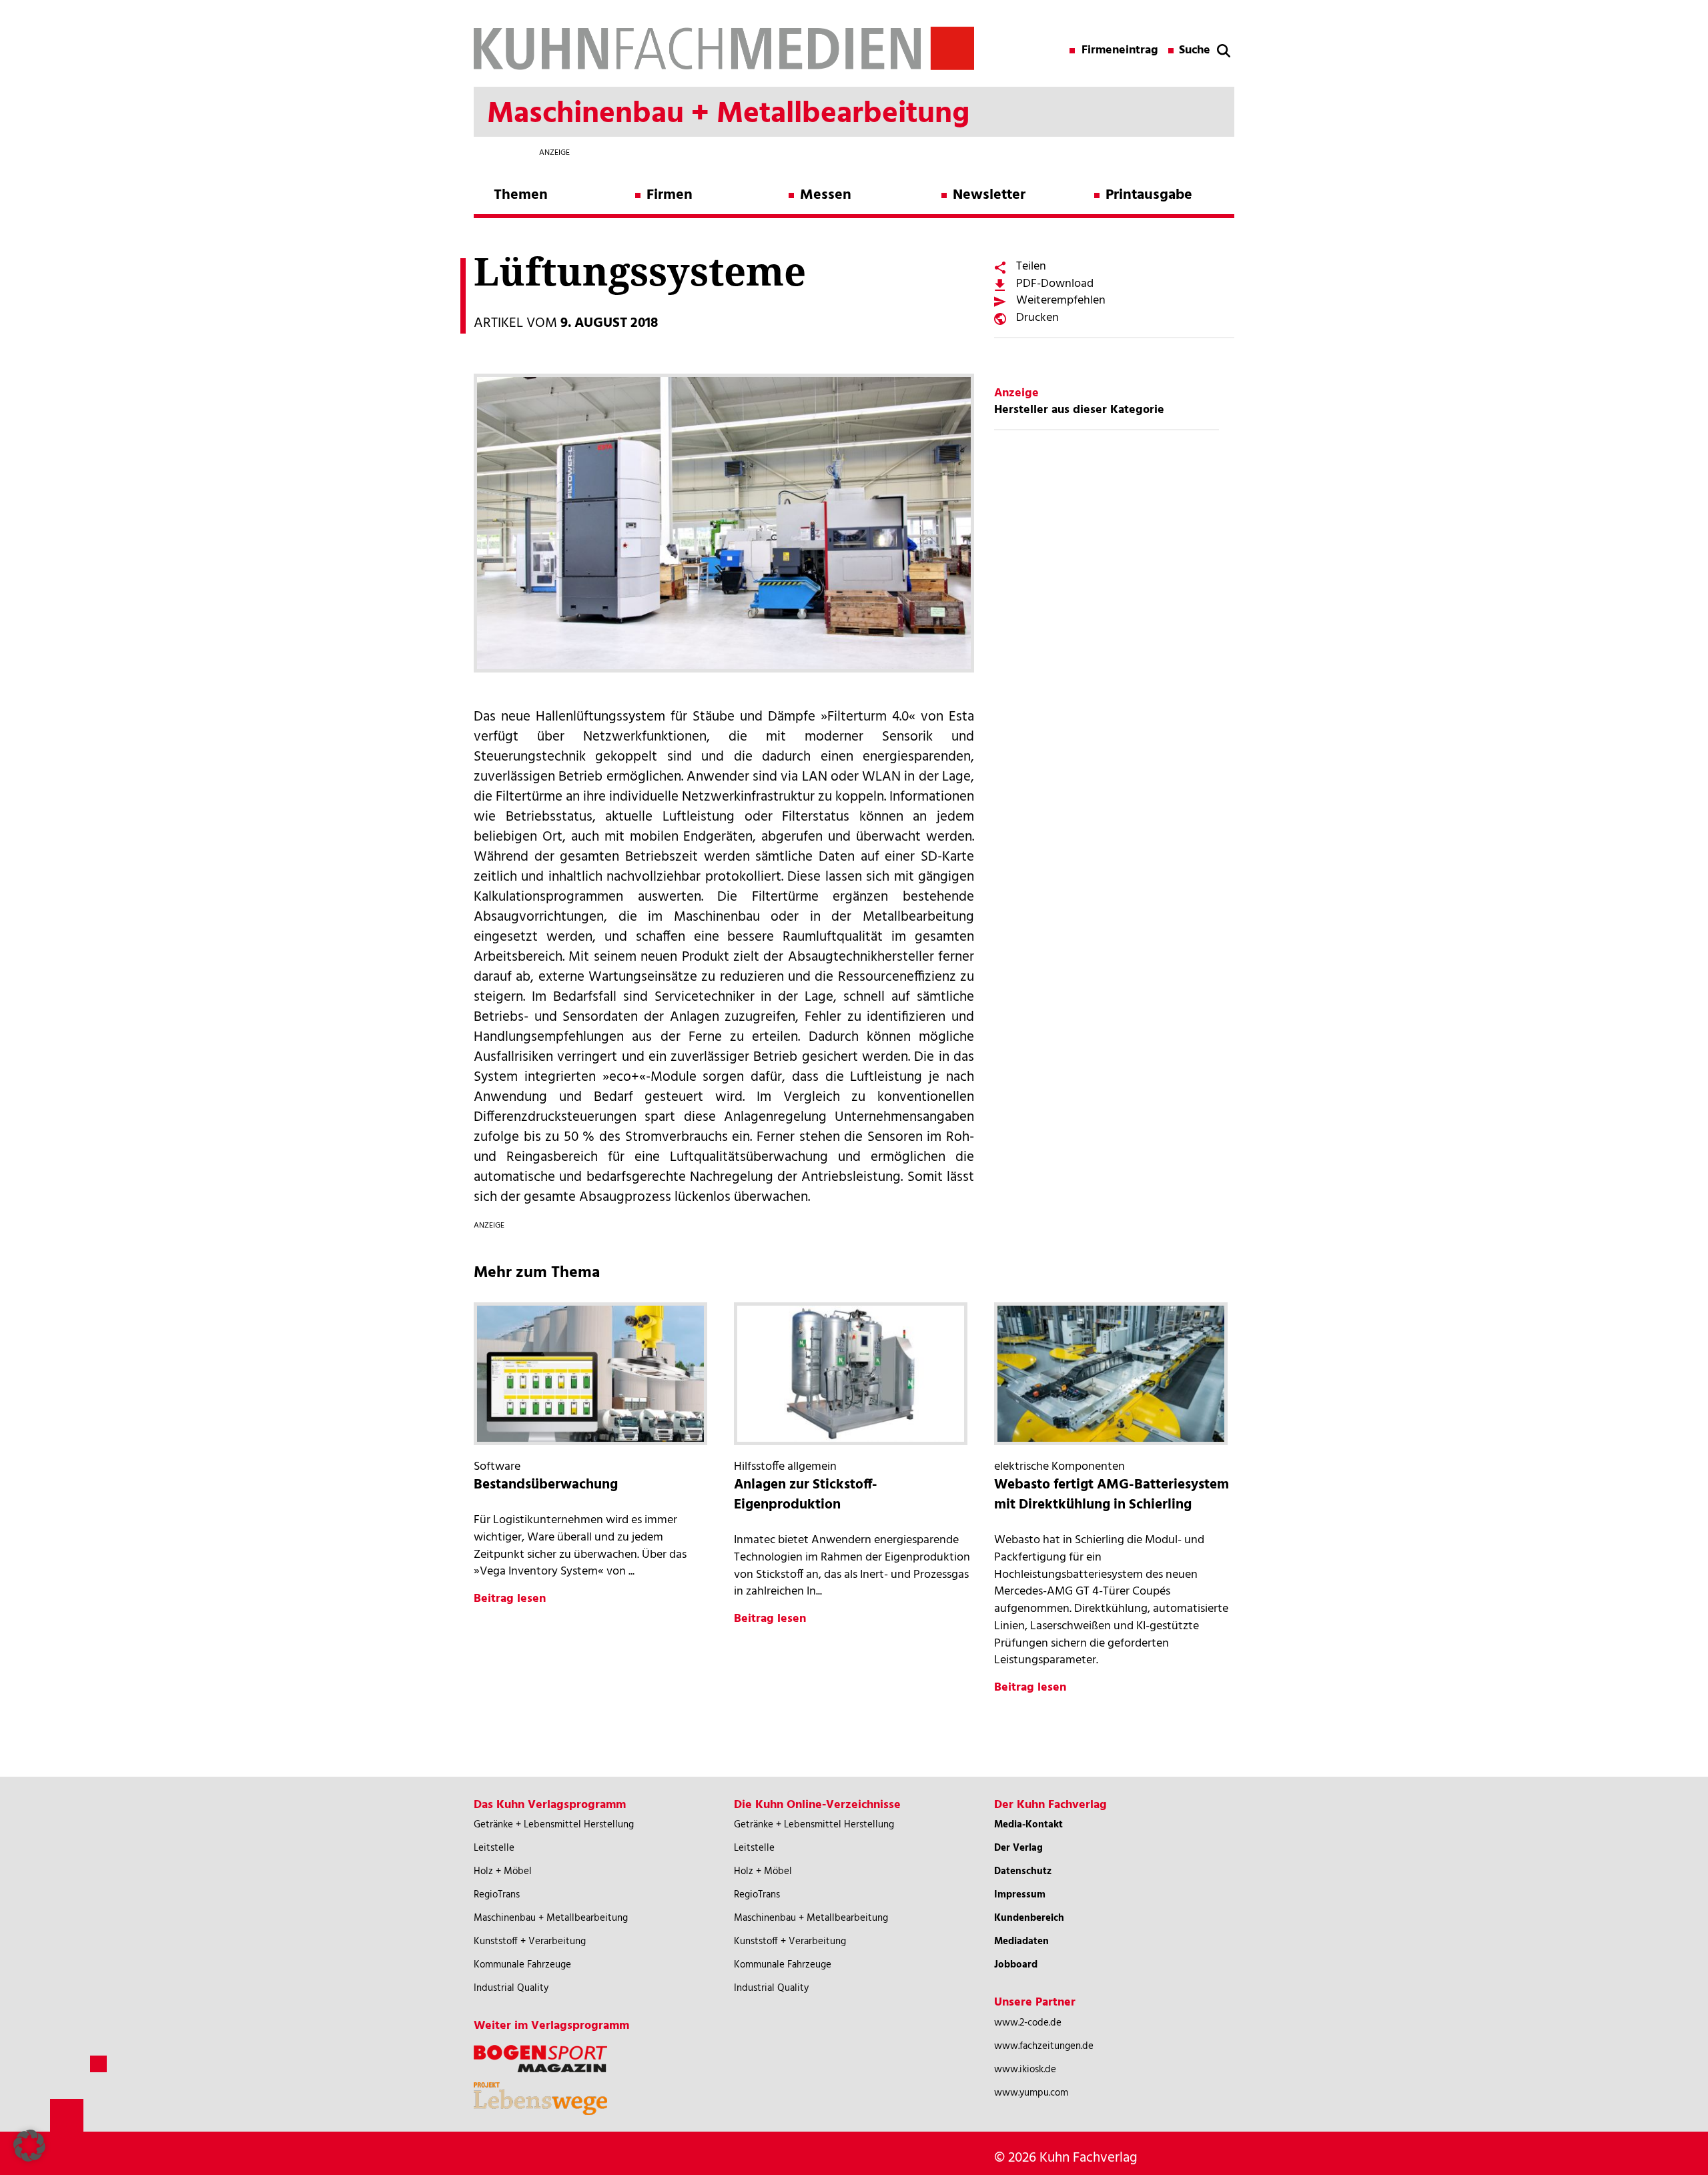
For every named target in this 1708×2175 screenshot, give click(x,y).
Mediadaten (1021, 1941)
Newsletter (989, 195)
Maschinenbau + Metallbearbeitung (551, 1918)
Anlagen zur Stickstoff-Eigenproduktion (806, 1495)
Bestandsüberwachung (546, 1485)
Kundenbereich (1029, 1918)
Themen (521, 195)
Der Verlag (1018, 1848)
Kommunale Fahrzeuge (522, 1965)
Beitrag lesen (510, 1599)
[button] (29, 2146)
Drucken (1037, 318)
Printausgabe (1149, 195)
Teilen (1031, 267)
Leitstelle (494, 1848)
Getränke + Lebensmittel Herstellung (554, 1825)
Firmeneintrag (1120, 51)
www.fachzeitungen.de (1044, 2046)
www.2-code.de (1028, 2023)
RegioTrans (497, 1895)
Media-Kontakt (1028, 1825)
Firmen (670, 195)
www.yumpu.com (1031, 2093)
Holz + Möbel (503, 1871)
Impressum (1020, 1895)
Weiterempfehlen (1061, 301)
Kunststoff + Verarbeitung (530, 1941)
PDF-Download (1055, 284)
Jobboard (1016, 1965)
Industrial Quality (511, 1988)
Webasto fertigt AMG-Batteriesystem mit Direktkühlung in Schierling (1112, 1495)
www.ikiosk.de (1025, 2070)
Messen (826, 195)
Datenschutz (1023, 1871)
